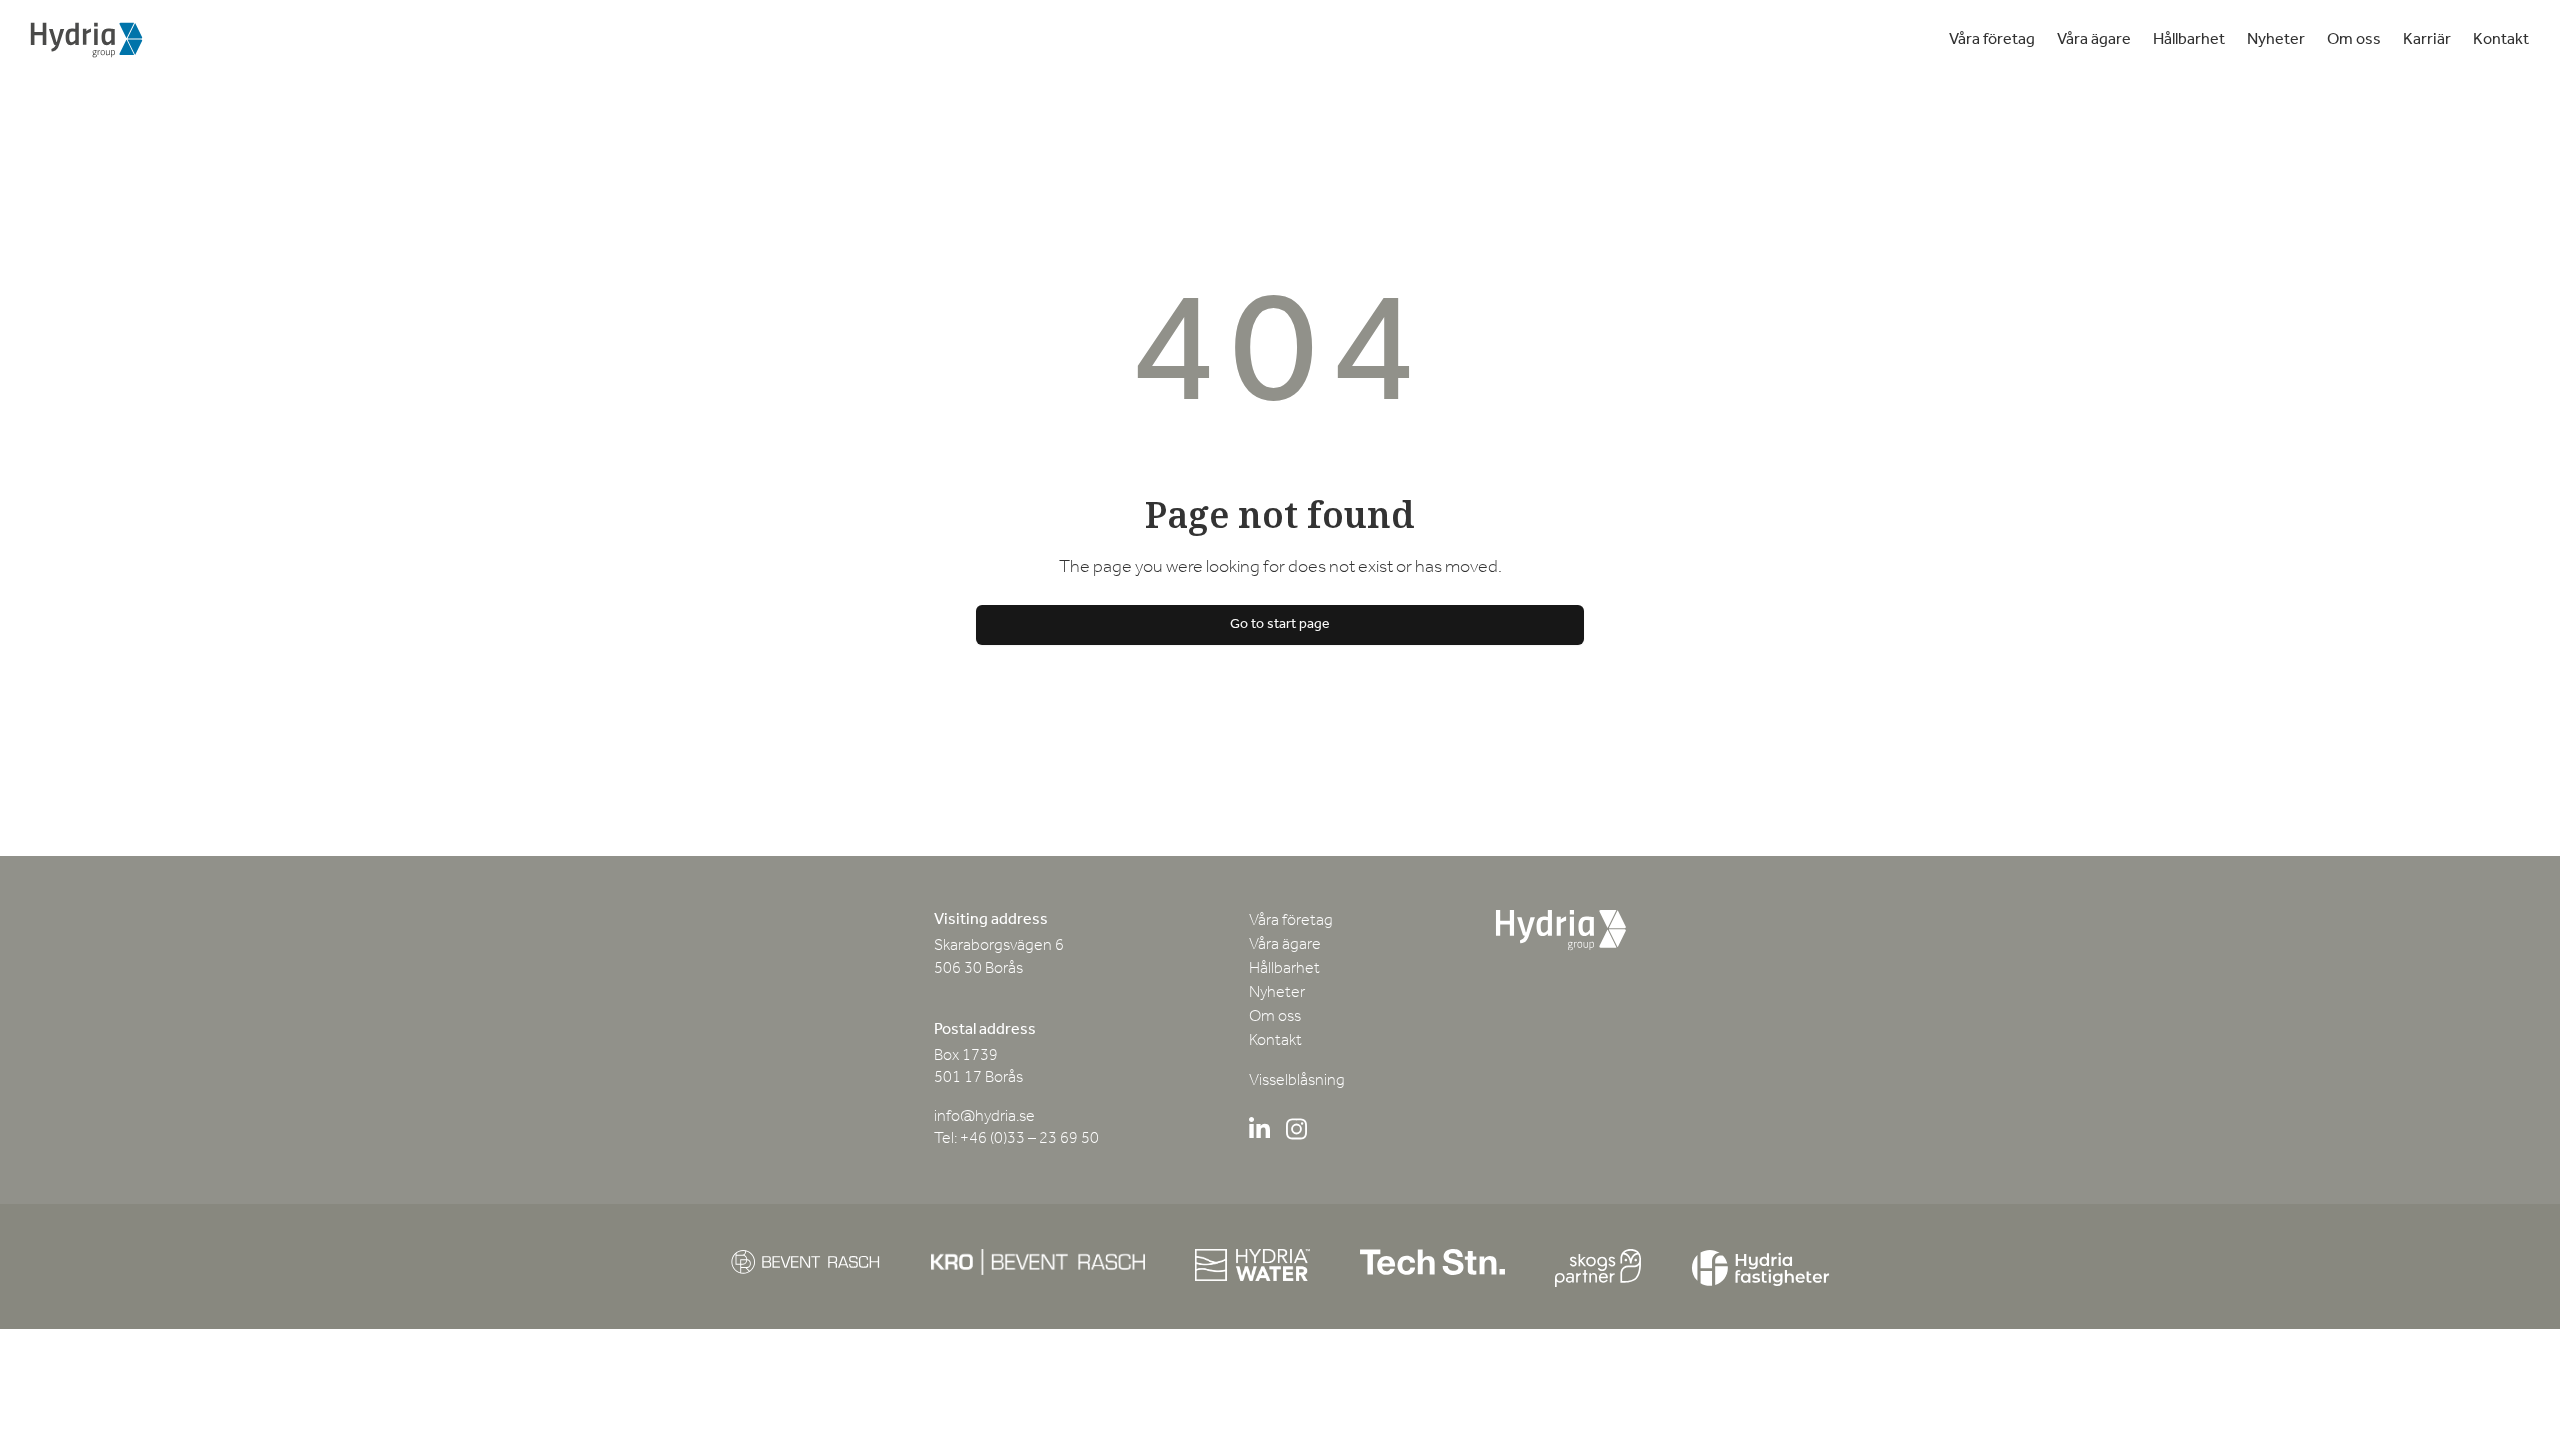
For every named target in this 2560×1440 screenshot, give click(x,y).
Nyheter (2276, 40)
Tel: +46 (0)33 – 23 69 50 (1016, 1139)
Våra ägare (2094, 40)
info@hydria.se (984, 1117)
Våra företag (1992, 40)
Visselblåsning (1297, 1081)
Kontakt (2501, 40)
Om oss (2354, 40)
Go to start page (1280, 624)
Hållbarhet (2189, 40)
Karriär (2427, 40)
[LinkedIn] (1259, 1133)
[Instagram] (1296, 1133)
